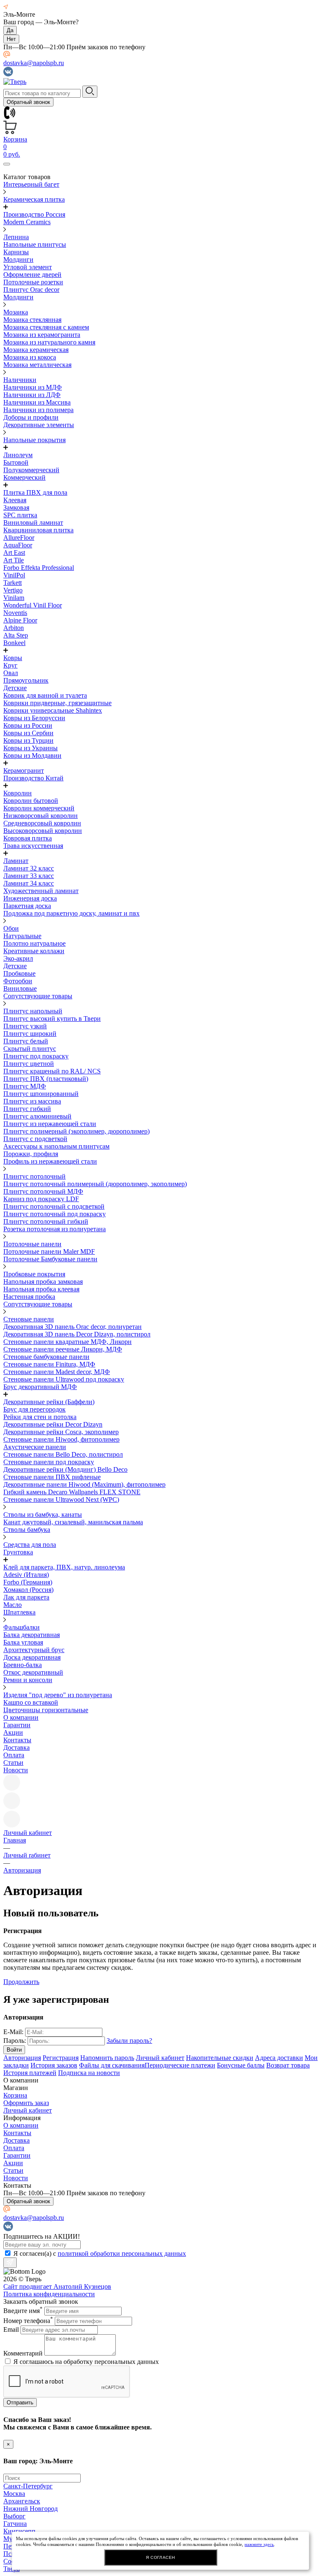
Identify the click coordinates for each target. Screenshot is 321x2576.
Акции (13, 1732)
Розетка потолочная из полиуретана (55, 1229)
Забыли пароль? (129, 2041)
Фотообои (18, 981)
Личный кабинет (160, 2058)
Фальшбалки (22, 1627)
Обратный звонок (28, 102)
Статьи (13, 1762)
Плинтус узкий (25, 1026)
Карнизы (16, 252)
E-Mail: (13, 2032)
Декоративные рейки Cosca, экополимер (61, 1432)
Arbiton (14, 628)
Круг (10, 665)
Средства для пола (30, 1545)
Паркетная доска (27, 906)
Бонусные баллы (241, 2065)
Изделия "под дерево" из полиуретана (58, 1695)
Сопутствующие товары (38, 996)
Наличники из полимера (38, 410)
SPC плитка (20, 515)
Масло (13, 1605)
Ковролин (18, 793)
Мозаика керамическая (36, 350)
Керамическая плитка (34, 199)
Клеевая (15, 500)
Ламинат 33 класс (29, 876)
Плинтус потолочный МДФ (43, 1191)
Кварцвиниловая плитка (38, 530)
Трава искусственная (33, 846)
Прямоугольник (26, 680)
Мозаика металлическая (37, 365)
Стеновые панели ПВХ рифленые (52, 1477)
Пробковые (19, 973)
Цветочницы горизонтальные (46, 1710)
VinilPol (14, 575)
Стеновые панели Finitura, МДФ (49, 1364)
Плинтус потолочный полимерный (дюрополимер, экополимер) (95, 1184)
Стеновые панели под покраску (49, 1462)
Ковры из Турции (28, 740)
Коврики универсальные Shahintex (53, 710)
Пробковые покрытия (34, 1274)
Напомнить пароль (107, 2058)
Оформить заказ (26, 2103)
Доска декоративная (32, 1657)
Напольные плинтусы (35, 244)
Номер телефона (28, 2321)
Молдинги (18, 259)
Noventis (15, 613)
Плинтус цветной (29, 1064)
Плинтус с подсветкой (35, 1139)
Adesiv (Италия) (26, 1575)
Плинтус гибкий (27, 1109)
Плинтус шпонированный (41, 1094)
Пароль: (15, 2041)
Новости (16, 1770)
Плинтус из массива (32, 1101)
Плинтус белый (26, 1041)
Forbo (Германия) (28, 1582)
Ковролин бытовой (31, 801)
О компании (21, 1717)
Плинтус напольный (33, 1011)
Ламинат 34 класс (29, 883)
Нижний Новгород (31, 2509)
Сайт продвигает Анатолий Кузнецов (57, 2286)
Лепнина (16, 237)
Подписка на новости (89, 2073)
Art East (14, 553)
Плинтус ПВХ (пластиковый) (46, 1079)
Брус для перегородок (34, 1409)
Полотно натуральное (34, 943)
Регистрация (61, 2058)
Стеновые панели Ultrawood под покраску (64, 1379)
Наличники (20, 380)
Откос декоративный (33, 1672)
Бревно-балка (23, 1665)
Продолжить (21, 1982)
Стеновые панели (29, 1319)
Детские (15, 688)
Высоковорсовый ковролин (43, 831)
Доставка (17, 1747)
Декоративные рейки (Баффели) (49, 1402)
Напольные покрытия (34, 440)
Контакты (17, 1740)
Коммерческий (24, 477)
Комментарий (23, 2353)
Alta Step (16, 635)
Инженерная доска (30, 898)
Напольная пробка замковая (43, 1282)
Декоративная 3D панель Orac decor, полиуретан (73, 1327)
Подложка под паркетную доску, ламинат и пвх (71, 913)
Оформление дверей (32, 275)
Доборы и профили (31, 417)
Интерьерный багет (31, 184)
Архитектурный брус (34, 1650)
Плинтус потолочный (34, 1176)
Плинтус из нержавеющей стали (50, 1124)
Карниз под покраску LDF (41, 1199)
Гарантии (17, 1725)
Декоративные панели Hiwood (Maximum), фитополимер (84, 1484)
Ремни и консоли (28, 1680)
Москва (14, 2494)
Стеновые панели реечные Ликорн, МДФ (63, 1349)
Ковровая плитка (28, 838)
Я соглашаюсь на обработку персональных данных (86, 2362)
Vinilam (14, 598)
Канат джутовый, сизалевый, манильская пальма (73, 1522)
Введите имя (23, 2311)
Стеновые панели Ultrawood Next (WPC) (61, 1499)
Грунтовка (18, 1552)
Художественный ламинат (41, 891)
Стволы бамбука (27, 1530)
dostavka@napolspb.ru (34, 63)
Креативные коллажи (34, 951)
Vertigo (13, 590)
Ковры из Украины (31, 748)
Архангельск (22, 2501)
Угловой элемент (28, 267)
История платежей (30, 2073)
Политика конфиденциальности (49, 2294)
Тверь (11, 2569)
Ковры (13, 658)
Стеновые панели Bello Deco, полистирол (63, 1454)
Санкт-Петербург (28, 2486)
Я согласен (160, 2557)
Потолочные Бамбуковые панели (50, 1259)
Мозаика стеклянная (32, 320)
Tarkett (13, 583)
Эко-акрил (18, 958)
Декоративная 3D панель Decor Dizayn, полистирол (77, 1334)
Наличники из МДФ (33, 387)
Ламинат (16, 861)
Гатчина (15, 2524)
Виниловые (20, 988)
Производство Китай (33, 778)
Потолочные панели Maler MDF (49, 1251)
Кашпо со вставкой (31, 1702)
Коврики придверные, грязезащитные (57, 703)
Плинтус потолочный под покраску (55, 1214)
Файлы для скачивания (112, 2065)
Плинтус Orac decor (31, 290)
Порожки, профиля (31, 1154)
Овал (11, 673)
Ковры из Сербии (28, 733)
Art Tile (14, 560)
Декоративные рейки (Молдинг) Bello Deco (65, 1469)
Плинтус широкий (30, 1034)
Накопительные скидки (220, 2058)
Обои (11, 928)
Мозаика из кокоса (30, 357)
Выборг (14, 2516)
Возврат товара (288, 2065)
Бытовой (16, 462)
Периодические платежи (180, 2065)
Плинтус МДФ (25, 1086)
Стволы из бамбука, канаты (43, 1514)
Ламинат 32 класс (29, 868)
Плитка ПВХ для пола (35, 492)
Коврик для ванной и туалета (45, 695)
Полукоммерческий (31, 470)
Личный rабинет (27, 1855)
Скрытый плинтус (30, 1049)
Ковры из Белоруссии (34, 718)
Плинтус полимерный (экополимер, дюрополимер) (76, 1131)
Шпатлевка (19, 1612)
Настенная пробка (29, 1297)
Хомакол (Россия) (28, 1590)
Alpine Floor (20, 620)
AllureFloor (19, 538)
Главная (15, 1840)
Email (11, 2329)
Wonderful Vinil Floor (33, 605)
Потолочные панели (32, 1244)
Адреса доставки (279, 2058)
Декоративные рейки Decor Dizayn (53, 1424)
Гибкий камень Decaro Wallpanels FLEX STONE (72, 1492)
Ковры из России (28, 725)
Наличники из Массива (37, 402)
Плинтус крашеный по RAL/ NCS (52, 1071)
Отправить (20, 2403)
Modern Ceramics (27, 222)
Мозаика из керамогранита (42, 335)
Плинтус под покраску (36, 1056)
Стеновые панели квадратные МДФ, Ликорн (68, 1342)
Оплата (14, 1755)
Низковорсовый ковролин (41, 816)
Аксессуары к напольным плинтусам (56, 1146)
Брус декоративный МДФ (40, 1387)
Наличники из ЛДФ (32, 395)
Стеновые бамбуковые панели (46, 1357)
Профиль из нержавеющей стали (50, 1161)
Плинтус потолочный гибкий (46, 1221)
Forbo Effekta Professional (39, 568)
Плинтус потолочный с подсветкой (54, 1206)
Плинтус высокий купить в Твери (52, 1019)
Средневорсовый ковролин (42, 823)
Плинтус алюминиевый (37, 1116)
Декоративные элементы (39, 425)
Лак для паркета (26, 1597)
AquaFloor (18, 545)
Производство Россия (34, 214)
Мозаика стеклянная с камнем (46, 327)
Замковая (16, 507)
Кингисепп (19, 2531)
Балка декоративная (32, 1635)
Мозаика (16, 312)
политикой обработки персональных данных (122, 2253)
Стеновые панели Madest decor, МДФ (57, 1372)
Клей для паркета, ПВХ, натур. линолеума (64, 1567)
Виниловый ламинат (33, 523)
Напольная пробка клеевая (41, 1289)
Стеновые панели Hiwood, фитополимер (61, 1439)
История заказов (54, 2065)
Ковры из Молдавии (32, 755)
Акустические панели (35, 1447)
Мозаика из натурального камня (49, 342)
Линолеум (18, 455)
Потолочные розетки (33, 282)
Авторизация (22, 1870)
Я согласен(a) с (100, 2253)
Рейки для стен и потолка (40, 1417)
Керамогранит (24, 771)
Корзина (15, 2095)
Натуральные (22, 936)
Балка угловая (23, 1642)
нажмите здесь (259, 2544)
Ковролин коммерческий (39, 808)
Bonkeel (14, 643)
